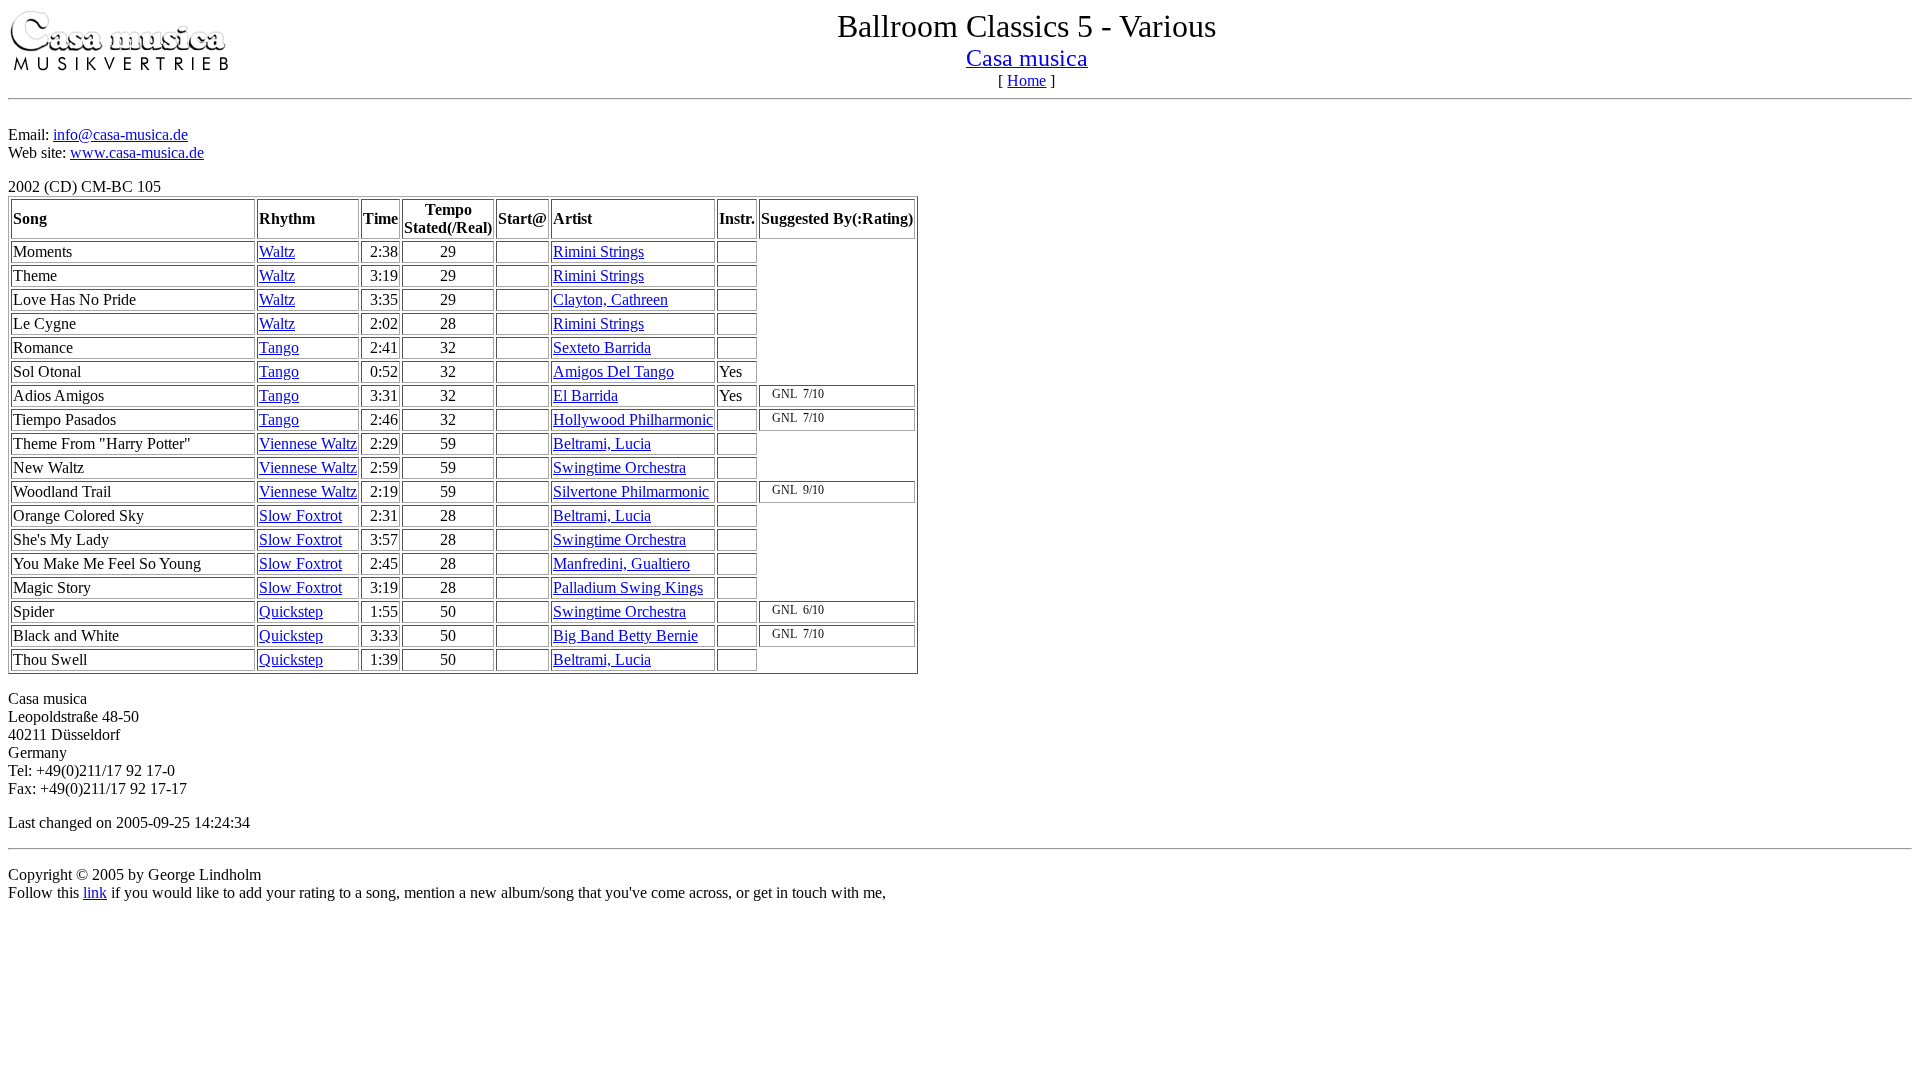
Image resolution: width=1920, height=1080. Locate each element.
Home (1026, 80)
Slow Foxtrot (300, 515)
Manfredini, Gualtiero (621, 563)
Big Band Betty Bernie (625, 635)
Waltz (277, 251)
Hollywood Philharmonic (633, 419)
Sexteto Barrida (602, 347)
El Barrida (585, 395)
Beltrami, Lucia (602, 443)
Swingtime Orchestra (619, 467)
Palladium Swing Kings (628, 587)
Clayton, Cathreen (610, 299)
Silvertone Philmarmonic (631, 491)
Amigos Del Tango (613, 371)
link (95, 892)
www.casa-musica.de (137, 152)
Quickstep (291, 611)
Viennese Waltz (308, 443)
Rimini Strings (598, 251)
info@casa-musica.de (120, 134)
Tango (279, 347)
